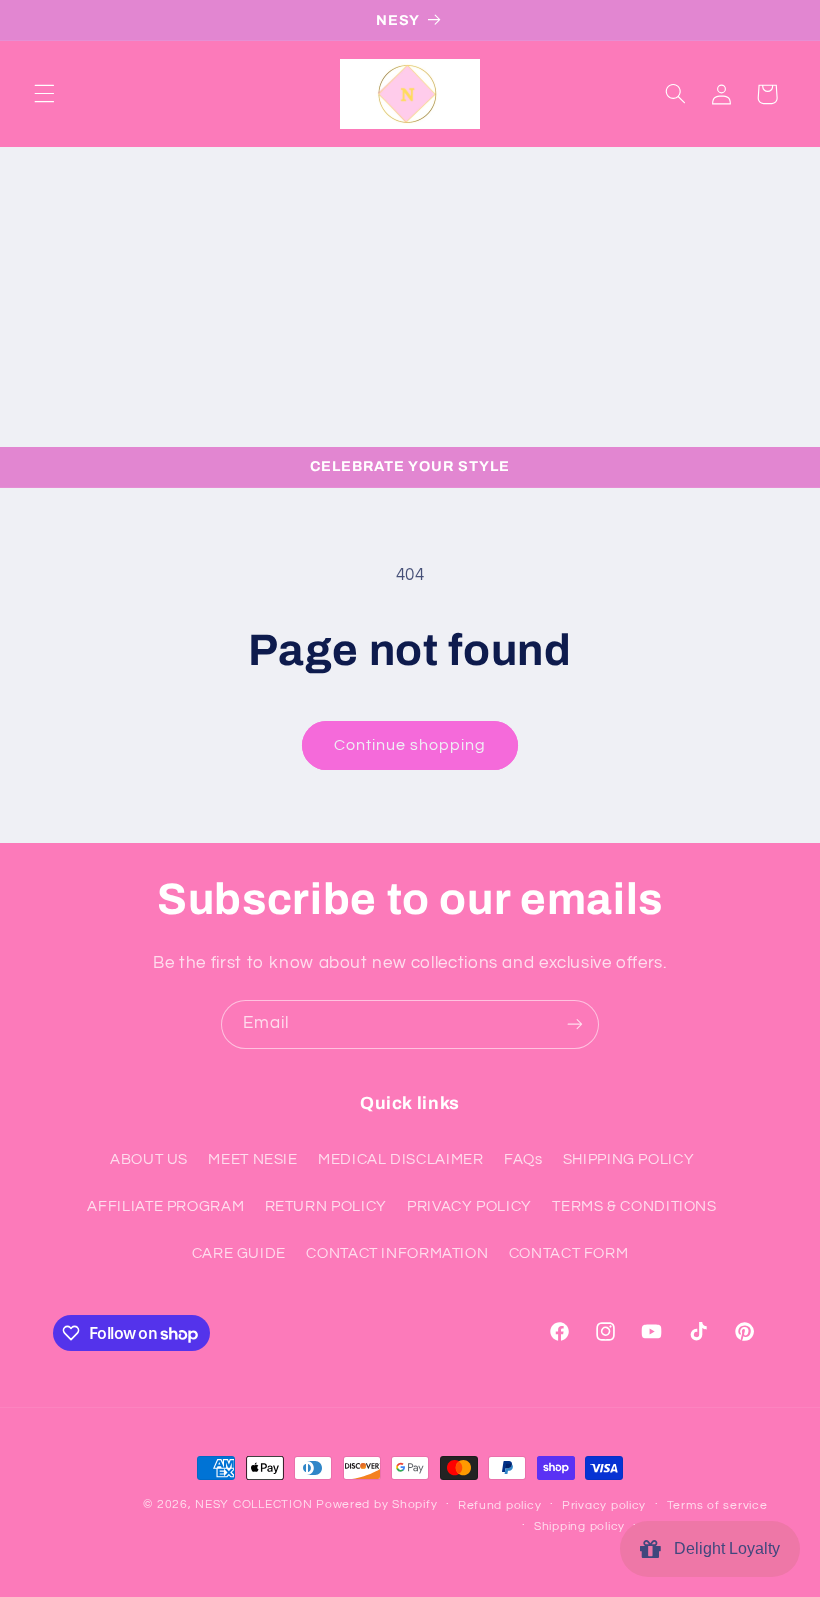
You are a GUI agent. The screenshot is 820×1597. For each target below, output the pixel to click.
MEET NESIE (252, 1159)
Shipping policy (579, 1526)
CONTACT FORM (569, 1253)
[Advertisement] (410, 297)
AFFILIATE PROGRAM (165, 1206)
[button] (44, 94)
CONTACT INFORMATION (397, 1253)
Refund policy (500, 1505)
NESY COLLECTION (253, 1504)
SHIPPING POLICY (628, 1159)
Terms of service (717, 1505)
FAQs (523, 1159)
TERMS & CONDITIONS (634, 1206)
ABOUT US (149, 1159)
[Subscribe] (575, 1024)
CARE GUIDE (239, 1253)
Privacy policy (604, 1505)
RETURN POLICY (326, 1206)
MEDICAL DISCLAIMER (400, 1159)
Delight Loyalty (723, 1548)
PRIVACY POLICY (469, 1206)
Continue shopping (410, 745)
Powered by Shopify (376, 1504)
